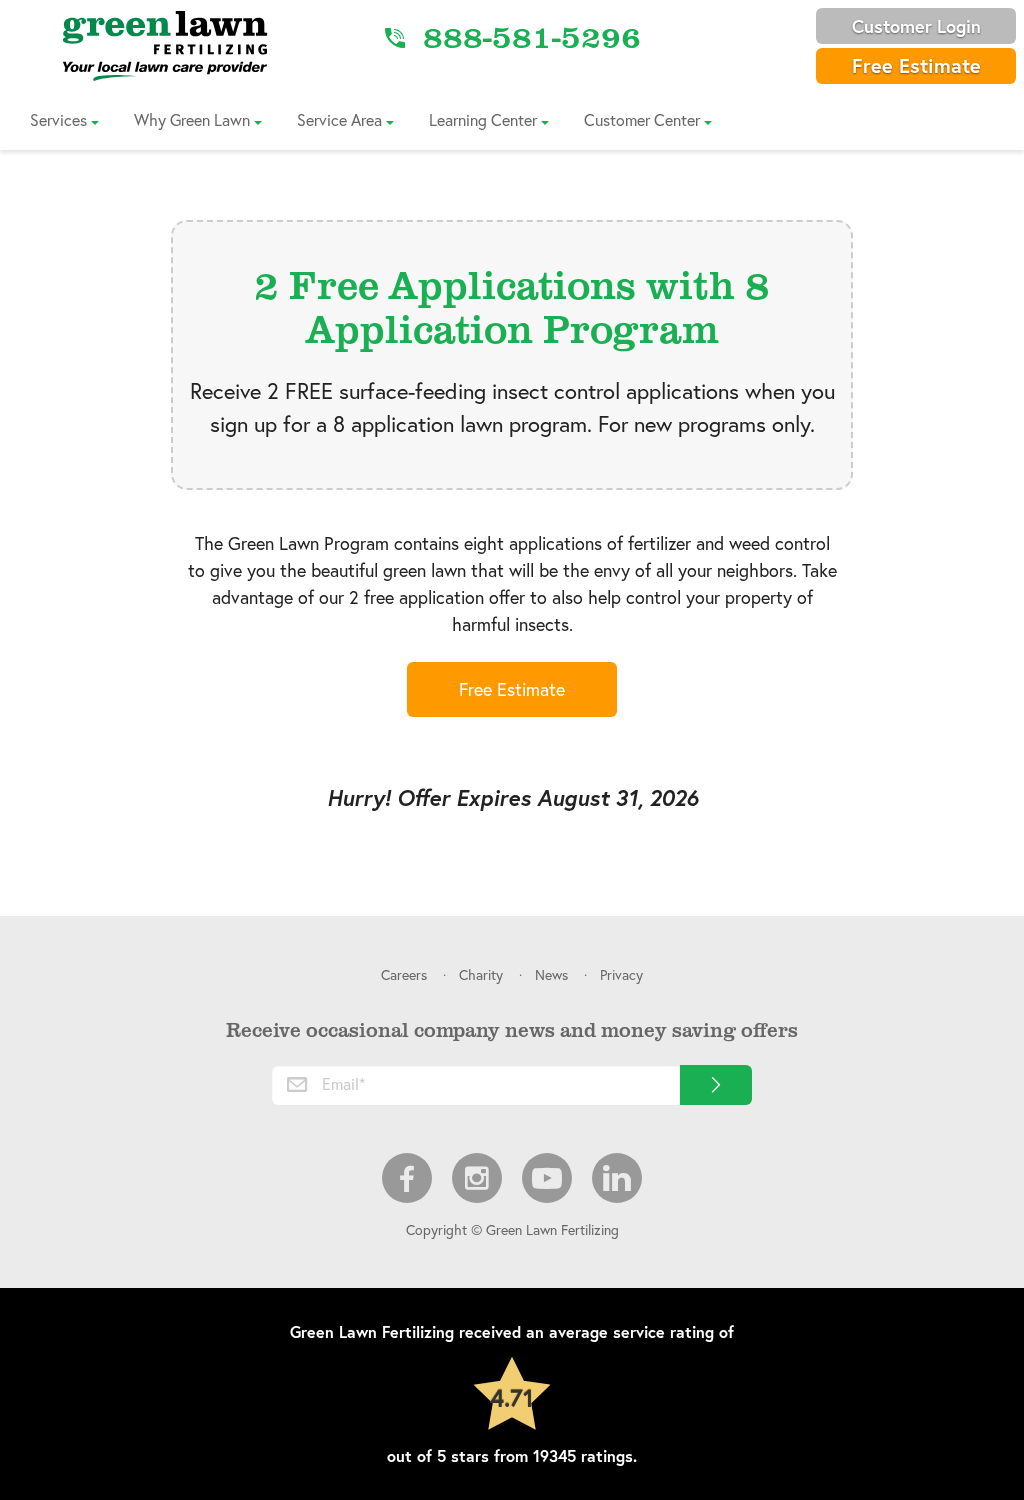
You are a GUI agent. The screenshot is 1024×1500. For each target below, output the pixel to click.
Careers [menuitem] (404, 974)
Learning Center (483, 119)
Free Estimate (916, 65)
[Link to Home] (165, 45)
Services (58, 119)
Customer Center (642, 119)
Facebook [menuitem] (407, 1178)
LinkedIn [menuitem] (617, 1178)
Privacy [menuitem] (621, 974)
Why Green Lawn (192, 119)
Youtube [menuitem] (547, 1178)
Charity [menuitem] (481, 974)
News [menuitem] (551, 974)
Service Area (339, 119)
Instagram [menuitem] (477, 1178)
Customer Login (916, 26)
